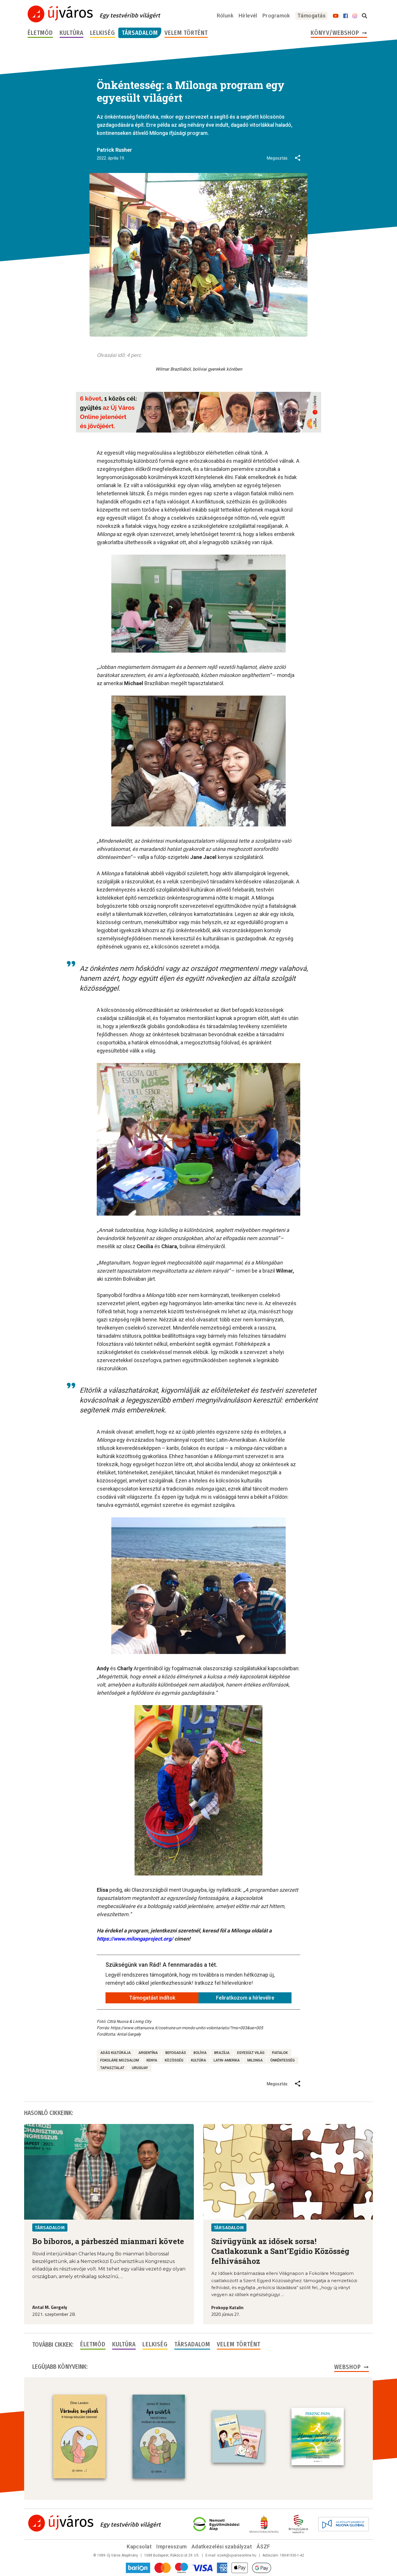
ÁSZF (263, 2546)
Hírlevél (248, 16)
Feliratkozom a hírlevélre (245, 1998)
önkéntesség (282, 2060)
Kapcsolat (139, 2546)
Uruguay (140, 2068)
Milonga (255, 2060)
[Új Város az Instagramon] (355, 16)
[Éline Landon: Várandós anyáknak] (79, 2436)
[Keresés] (364, 16)
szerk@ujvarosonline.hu (237, 2555)
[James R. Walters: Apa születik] (159, 2436)
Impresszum (172, 2546)
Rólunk (225, 16)
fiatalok (280, 2053)
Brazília (222, 2053)
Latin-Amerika (227, 2060)
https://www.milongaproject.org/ (135, 1939)
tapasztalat (112, 2068)
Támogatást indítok (152, 1998)
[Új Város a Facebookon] (346, 16)
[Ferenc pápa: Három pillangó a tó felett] (318, 2436)
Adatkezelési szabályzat (222, 2546)
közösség (174, 2060)
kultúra (199, 2060)
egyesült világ (251, 2053)
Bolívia (200, 2053)
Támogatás (311, 16)
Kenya (152, 2060)
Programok (276, 16)
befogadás (176, 2053)
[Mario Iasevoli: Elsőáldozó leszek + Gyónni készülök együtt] (238, 2436)
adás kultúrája (116, 2053)
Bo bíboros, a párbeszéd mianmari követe (108, 2241)
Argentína (148, 2053)
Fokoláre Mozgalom (120, 2060)
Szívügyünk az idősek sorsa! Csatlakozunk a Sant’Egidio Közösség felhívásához (280, 2251)
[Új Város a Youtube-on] (336, 16)
